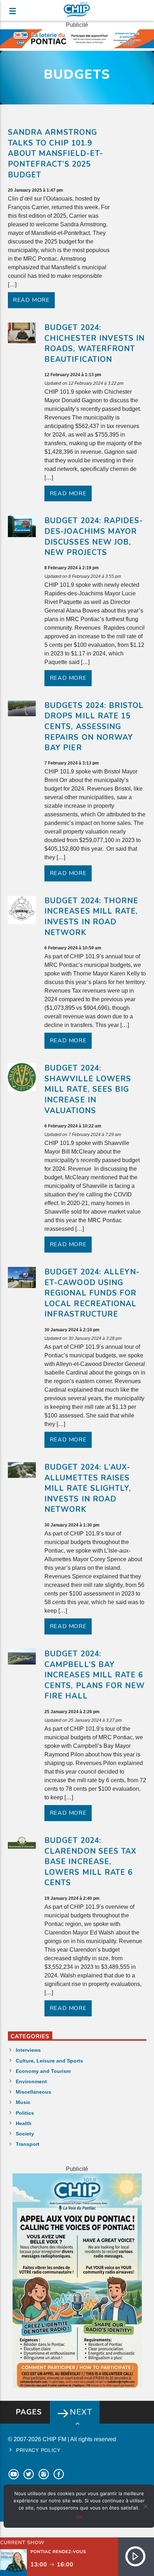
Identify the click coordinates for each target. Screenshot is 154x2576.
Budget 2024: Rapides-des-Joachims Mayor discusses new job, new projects (94, 537)
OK (79, 2517)
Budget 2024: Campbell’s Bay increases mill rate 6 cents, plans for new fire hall (95, 1675)
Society (25, 2134)
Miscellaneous (33, 2092)
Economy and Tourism (43, 2071)
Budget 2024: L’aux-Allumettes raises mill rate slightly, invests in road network (88, 1488)
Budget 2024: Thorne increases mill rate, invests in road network (91, 917)
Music (23, 2102)
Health (24, 2123)
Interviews (28, 2050)
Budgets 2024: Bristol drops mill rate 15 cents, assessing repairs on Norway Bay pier (94, 727)
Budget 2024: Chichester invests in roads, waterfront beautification (95, 343)
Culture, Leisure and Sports (49, 2061)
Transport (28, 2144)
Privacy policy (38, 2450)
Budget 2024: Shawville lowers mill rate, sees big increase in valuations (88, 1089)
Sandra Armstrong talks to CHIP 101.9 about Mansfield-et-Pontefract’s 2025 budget (56, 153)
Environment (31, 2081)
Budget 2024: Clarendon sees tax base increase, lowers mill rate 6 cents (90, 1862)
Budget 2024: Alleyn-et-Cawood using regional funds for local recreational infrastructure (92, 1293)
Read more (31, 300)
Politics (25, 2113)
